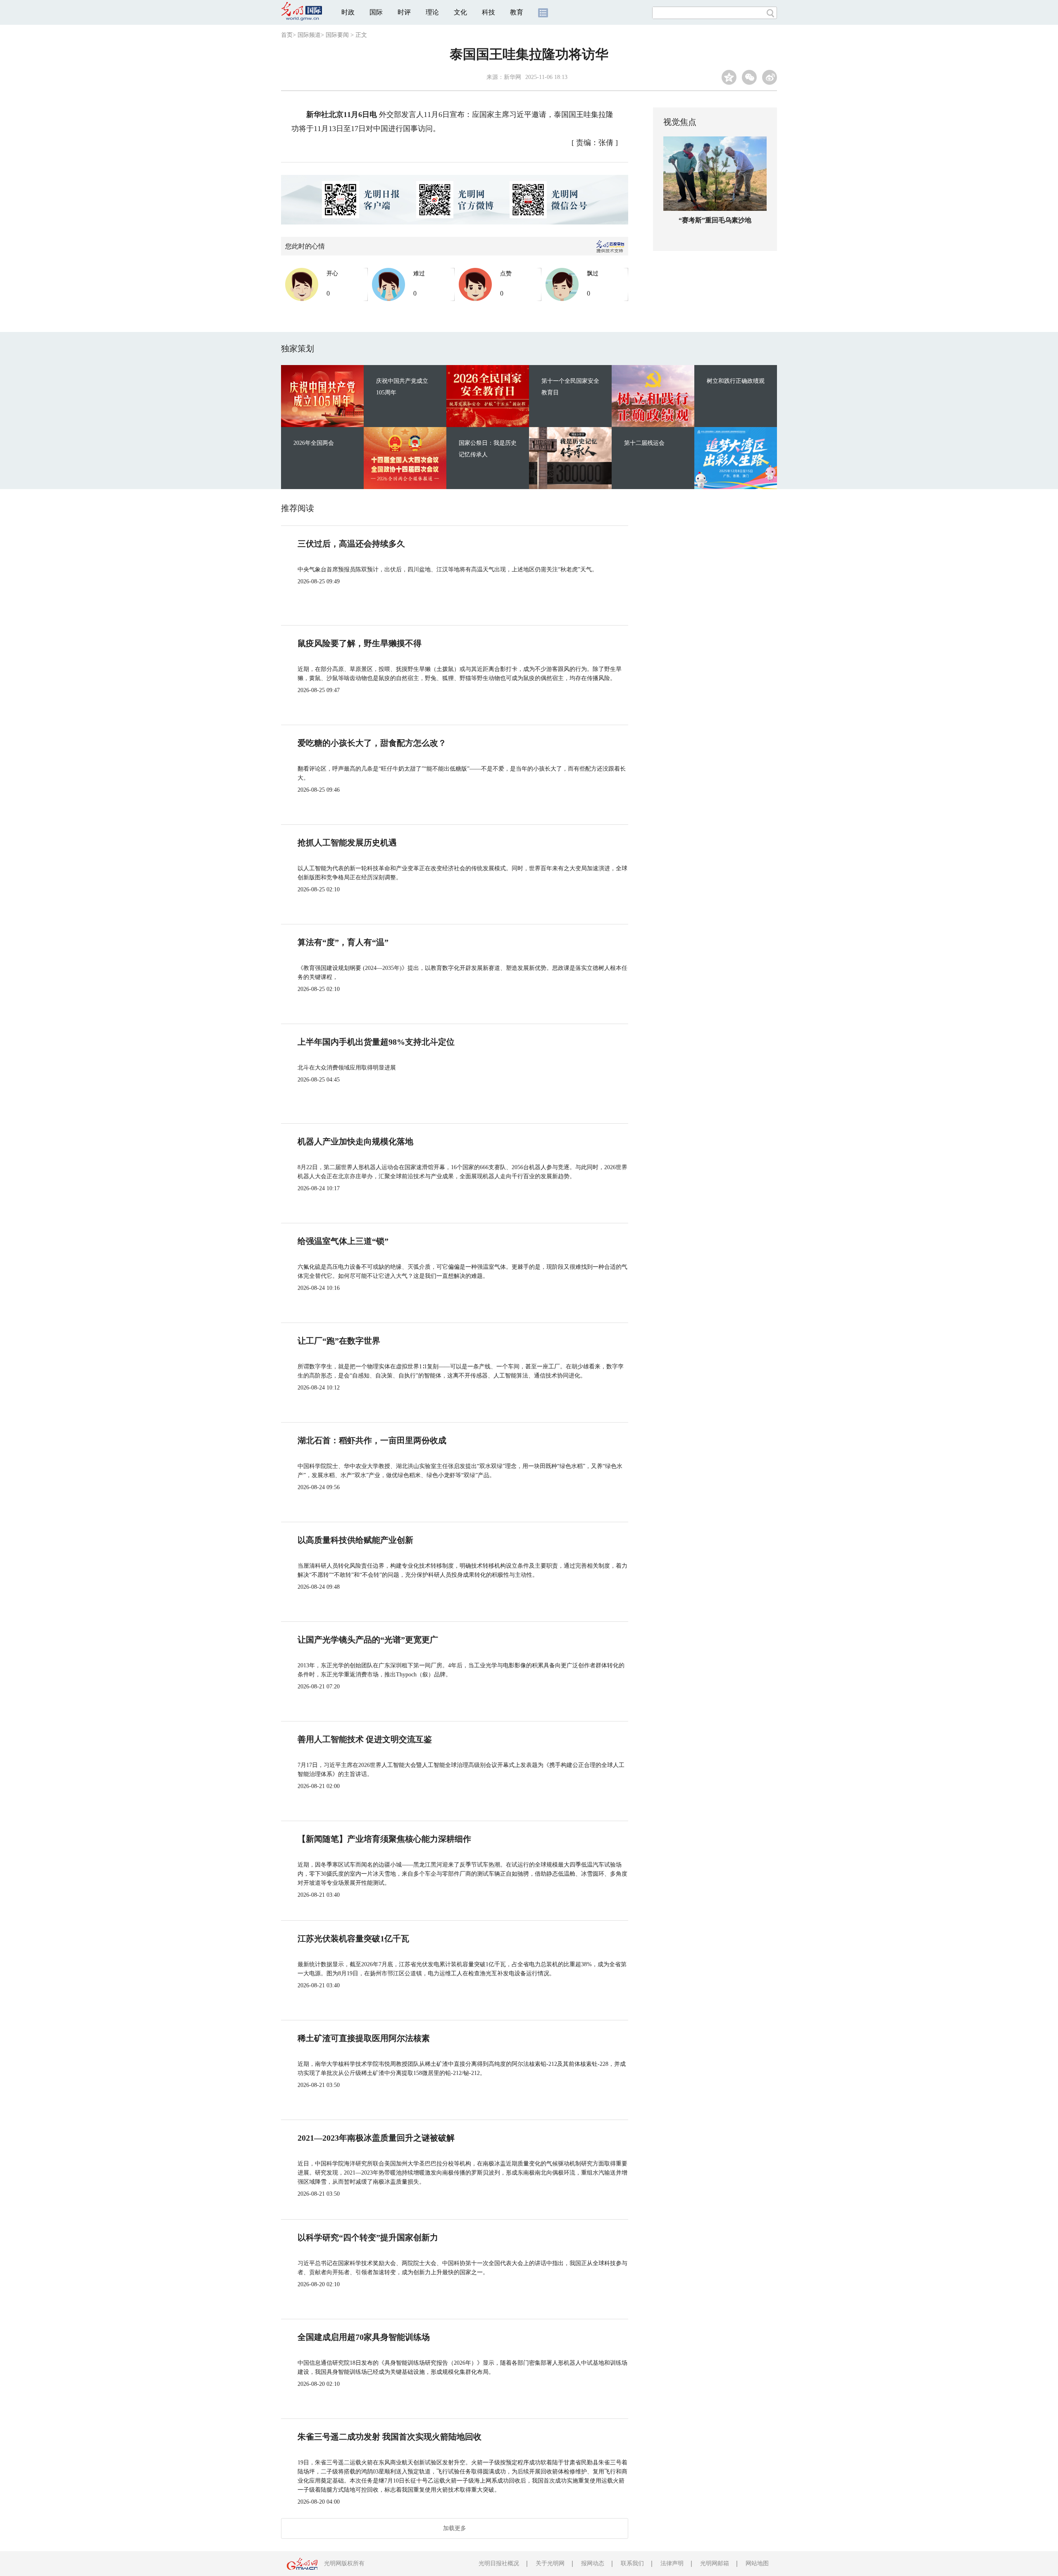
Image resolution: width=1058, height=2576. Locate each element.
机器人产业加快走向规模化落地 (355, 1141)
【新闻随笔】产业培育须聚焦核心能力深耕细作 (384, 1839)
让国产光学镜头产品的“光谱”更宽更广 (368, 1640)
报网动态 (593, 2563)
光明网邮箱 (715, 2563)
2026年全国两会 (314, 443)
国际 (376, 12)
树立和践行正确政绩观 (736, 381)
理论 (432, 12)
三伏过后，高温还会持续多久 (351, 544)
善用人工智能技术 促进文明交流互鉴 (365, 1739)
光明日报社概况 (499, 2563)
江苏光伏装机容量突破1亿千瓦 (353, 1939)
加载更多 (455, 2528)
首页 (287, 35)
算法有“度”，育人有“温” (343, 942)
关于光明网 (550, 2563)
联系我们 (632, 2563)
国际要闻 (337, 35)
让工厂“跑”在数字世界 (339, 1341)
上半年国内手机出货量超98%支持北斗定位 (376, 1042)
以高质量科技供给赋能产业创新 (355, 1540)
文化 (460, 12)
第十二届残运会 (644, 443)
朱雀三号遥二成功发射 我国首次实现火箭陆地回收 (390, 2437)
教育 (517, 12)
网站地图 (757, 2563)
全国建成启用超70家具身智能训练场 (364, 2337)
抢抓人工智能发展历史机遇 (347, 843)
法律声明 (672, 2563)
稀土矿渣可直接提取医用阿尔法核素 (364, 2038)
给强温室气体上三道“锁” (343, 1241)
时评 (404, 12)
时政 (348, 12)
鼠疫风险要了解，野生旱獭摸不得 (360, 643)
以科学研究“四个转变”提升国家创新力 (368, 2237)
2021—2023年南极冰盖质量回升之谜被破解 (376, 2138)
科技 (488, 12)
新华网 (512, 77)
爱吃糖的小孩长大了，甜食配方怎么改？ (372, 743)
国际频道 (309, 35)
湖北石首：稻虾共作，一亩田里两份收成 (372, 1440)
